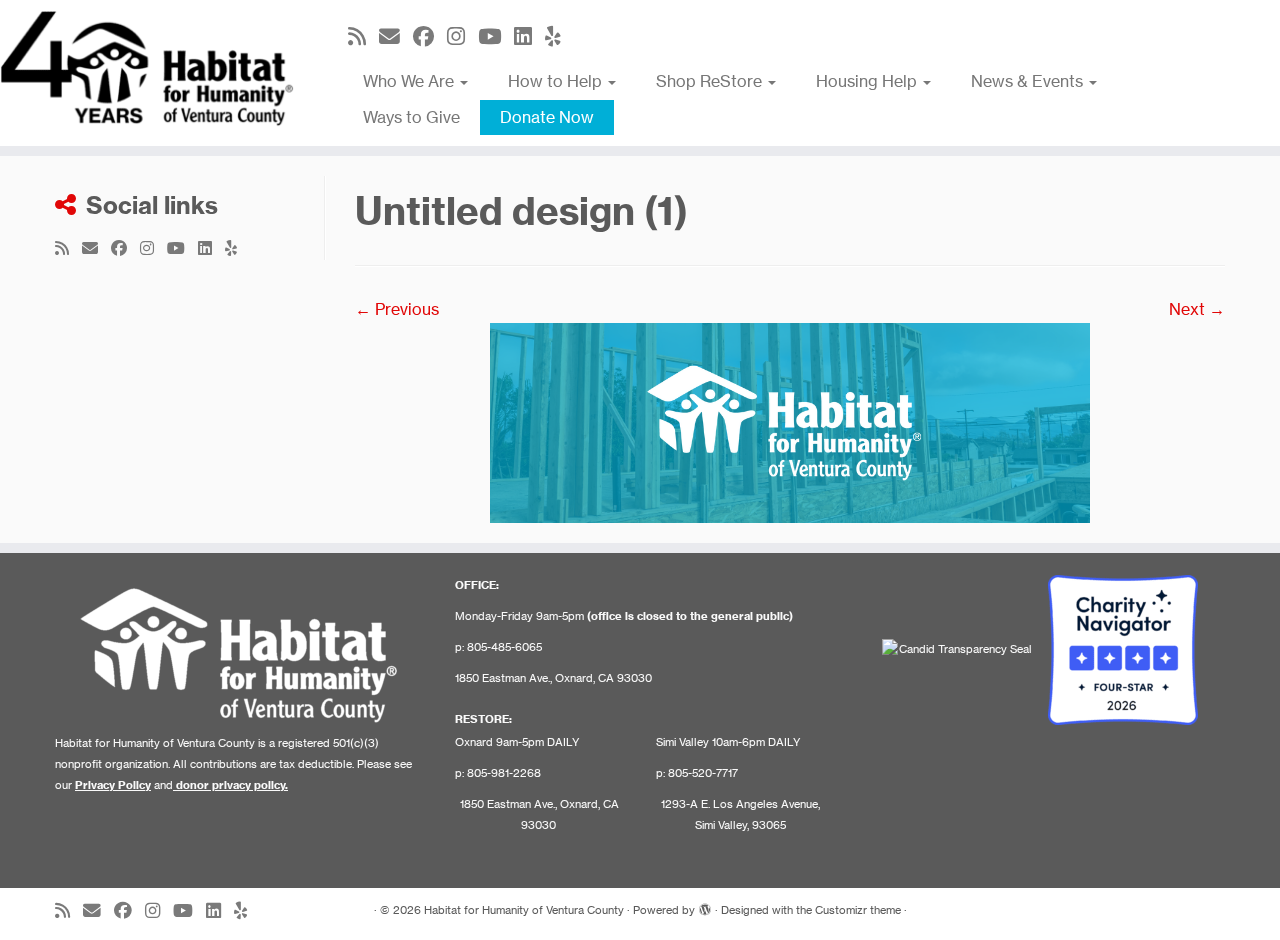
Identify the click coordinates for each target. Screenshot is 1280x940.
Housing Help (868, 81)
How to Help (557, 81)
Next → (1197, 309)
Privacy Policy (113, 785)
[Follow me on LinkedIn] (529, 36)
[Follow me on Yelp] (559, 36)
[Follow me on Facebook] (430, 36)
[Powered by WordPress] (705, 906)
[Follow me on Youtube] (496, 36)
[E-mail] (396, 36)
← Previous (397, 309)
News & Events (1029, 81)
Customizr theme (858, 910)
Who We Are (410, 81)
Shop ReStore (711, 81)
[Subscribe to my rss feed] (363, 36)
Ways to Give (411, 117)
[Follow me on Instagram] (462, 36)
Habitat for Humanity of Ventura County (524, 910)
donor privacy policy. (232, 785)
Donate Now (547, 117)
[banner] (790, 421)
